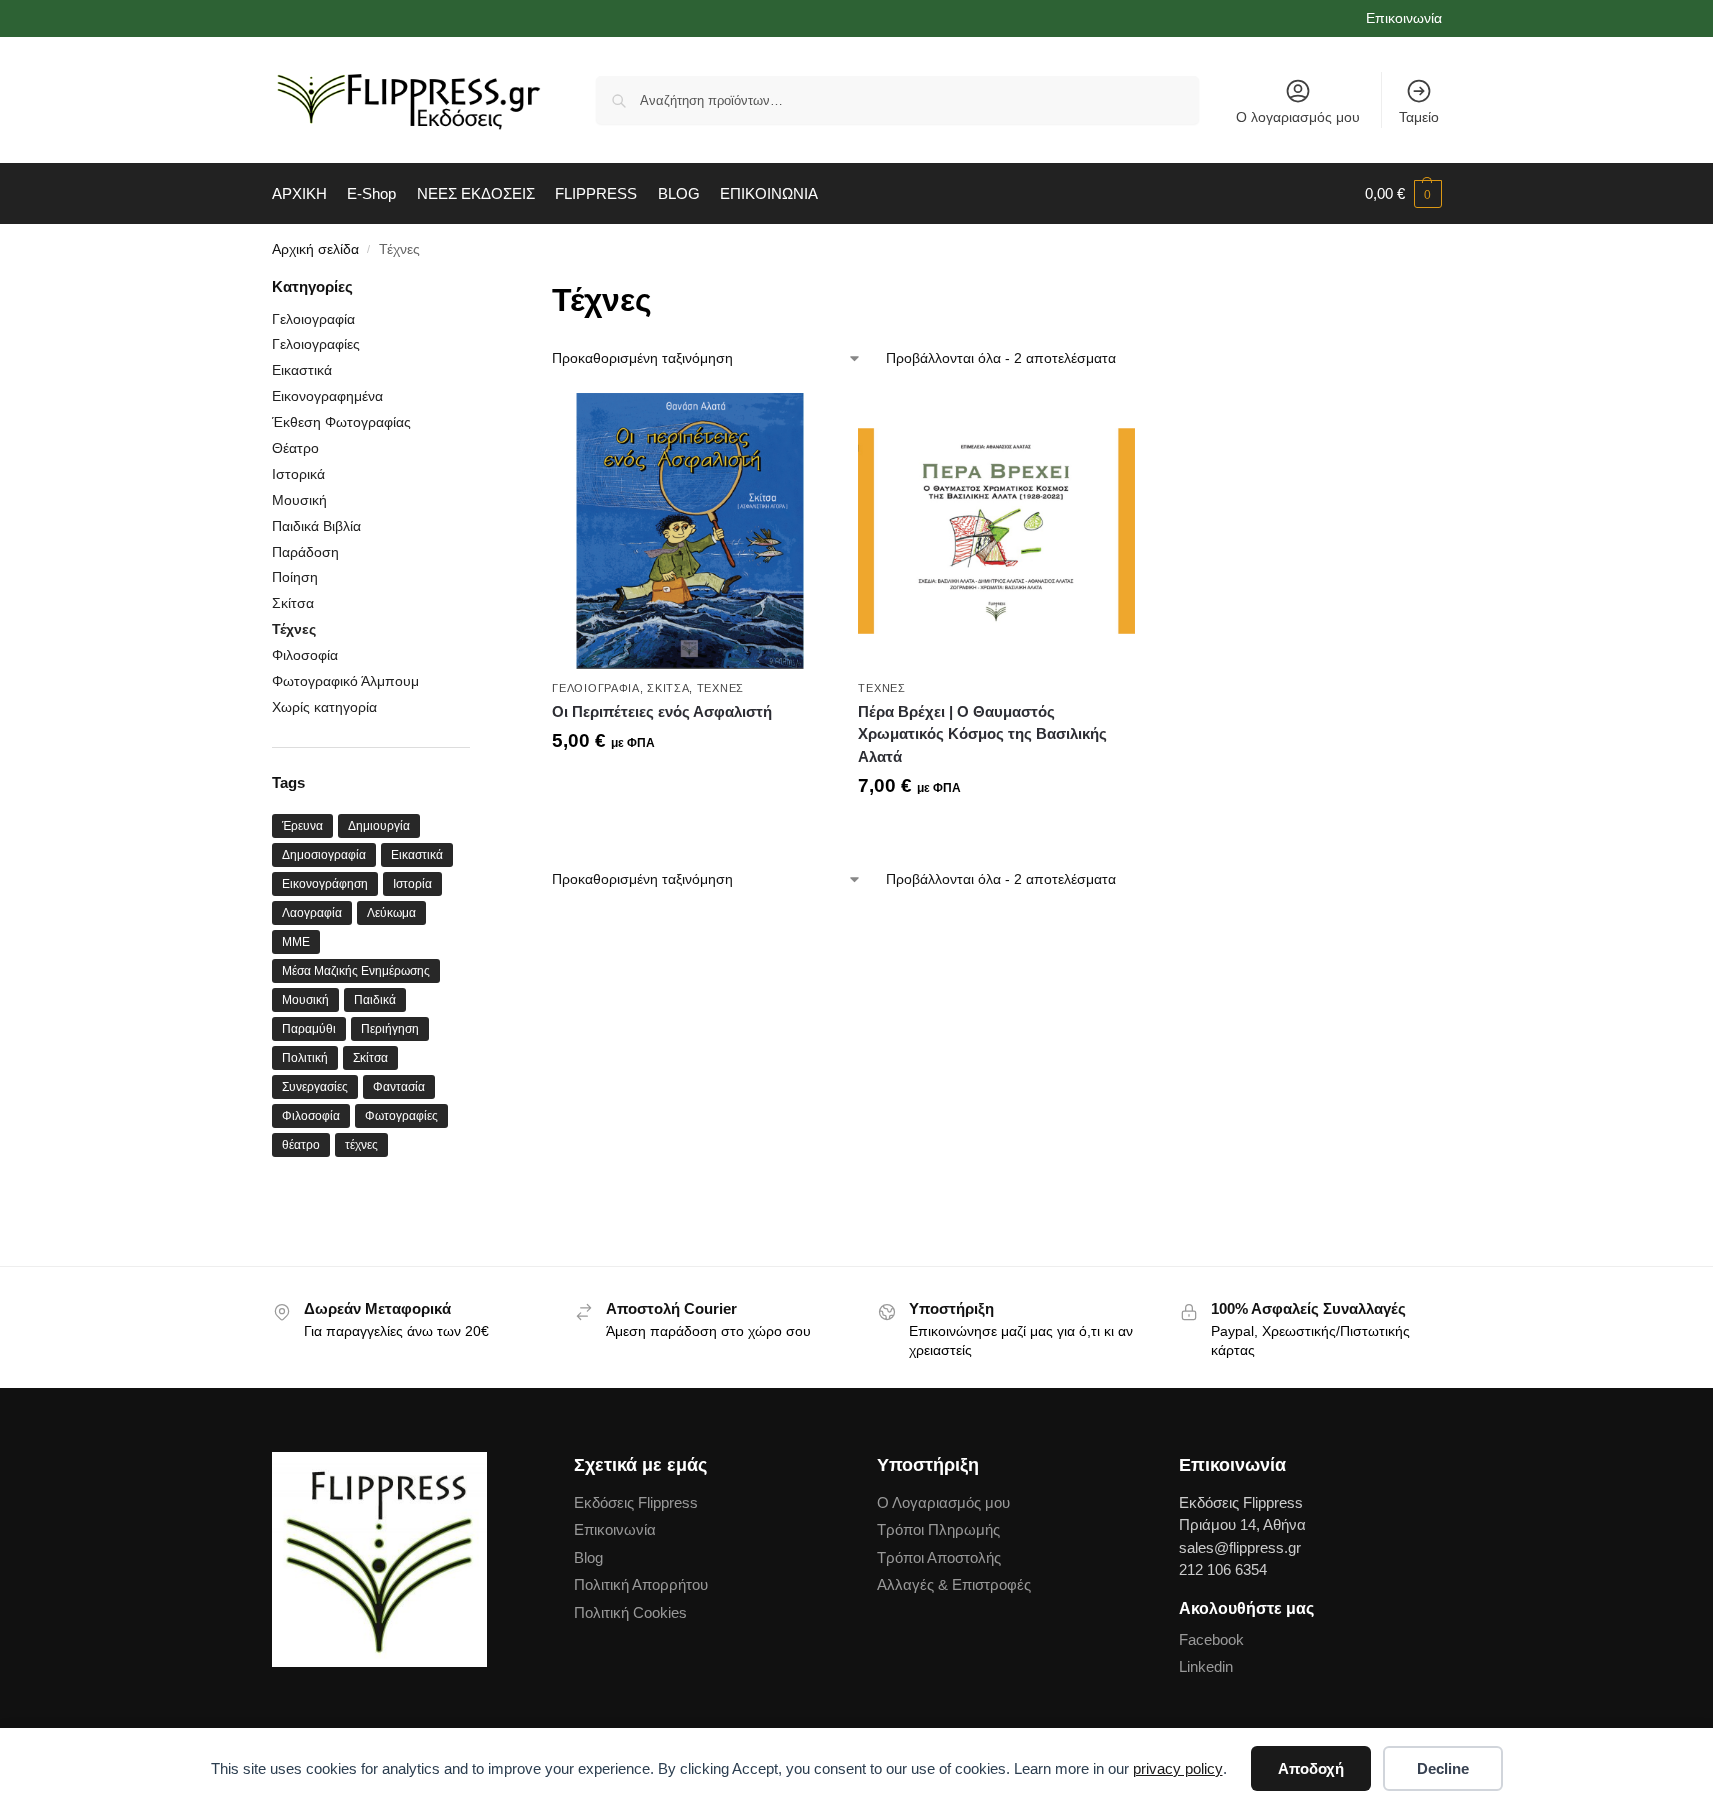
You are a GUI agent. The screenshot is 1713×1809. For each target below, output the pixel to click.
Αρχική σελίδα (315, 249)
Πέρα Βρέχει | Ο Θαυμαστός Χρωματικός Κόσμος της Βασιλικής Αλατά (982, 734)
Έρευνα (302, 826)
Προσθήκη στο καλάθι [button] (690, 788)
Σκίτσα (668, 688)
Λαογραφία (312, 913)
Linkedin (1206, 1666)
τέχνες (361, 1145)
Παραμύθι (309, 1029)
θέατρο (301, 1145)
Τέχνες (720, 688)
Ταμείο (1419, 117)
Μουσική (299, 500)
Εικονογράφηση (325, 884)
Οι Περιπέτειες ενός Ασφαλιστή (662, 711)
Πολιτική (305, 1058)
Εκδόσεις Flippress (636, 1502)
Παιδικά (375, 1000)
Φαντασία (399, 1087)
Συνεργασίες (315, 1087)
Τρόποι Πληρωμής (938, 1529)
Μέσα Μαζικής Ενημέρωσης (356, 971)
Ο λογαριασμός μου (1298, 117)
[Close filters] (476, 288)
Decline (1443, 1768)
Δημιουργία (379, 826)
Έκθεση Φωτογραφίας (341, 422)
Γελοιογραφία (595, 688)
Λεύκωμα (391, 913)
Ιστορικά (298, 474)
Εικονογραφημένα (327, 396)
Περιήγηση (390, 1029)
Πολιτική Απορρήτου (641, 1584)
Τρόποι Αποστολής (939, 1557)
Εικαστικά (302, 370)
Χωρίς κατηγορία (324, 707)
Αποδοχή (1311, 1768)
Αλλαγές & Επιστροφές (954, 1584)
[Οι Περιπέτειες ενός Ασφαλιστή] (690, 531)
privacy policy (1178, 1768)
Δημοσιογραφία (324, 855)
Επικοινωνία (1404, 18)
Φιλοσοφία (305, 655)
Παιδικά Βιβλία (316, 526)
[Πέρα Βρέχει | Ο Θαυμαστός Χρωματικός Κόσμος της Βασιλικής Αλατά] (996, 531)
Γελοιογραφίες (316, 344)
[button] (1403, 194)
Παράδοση (305, 552)
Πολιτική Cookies (630, 1612)
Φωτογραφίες (401, 1116)
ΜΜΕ (296, 942)
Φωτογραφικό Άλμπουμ (345, 681)
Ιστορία (412, 884)
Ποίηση (295, 577)
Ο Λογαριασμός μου (943, 1502)
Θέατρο (295, 448)
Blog (588, 1557)
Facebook (1211, 1639)
